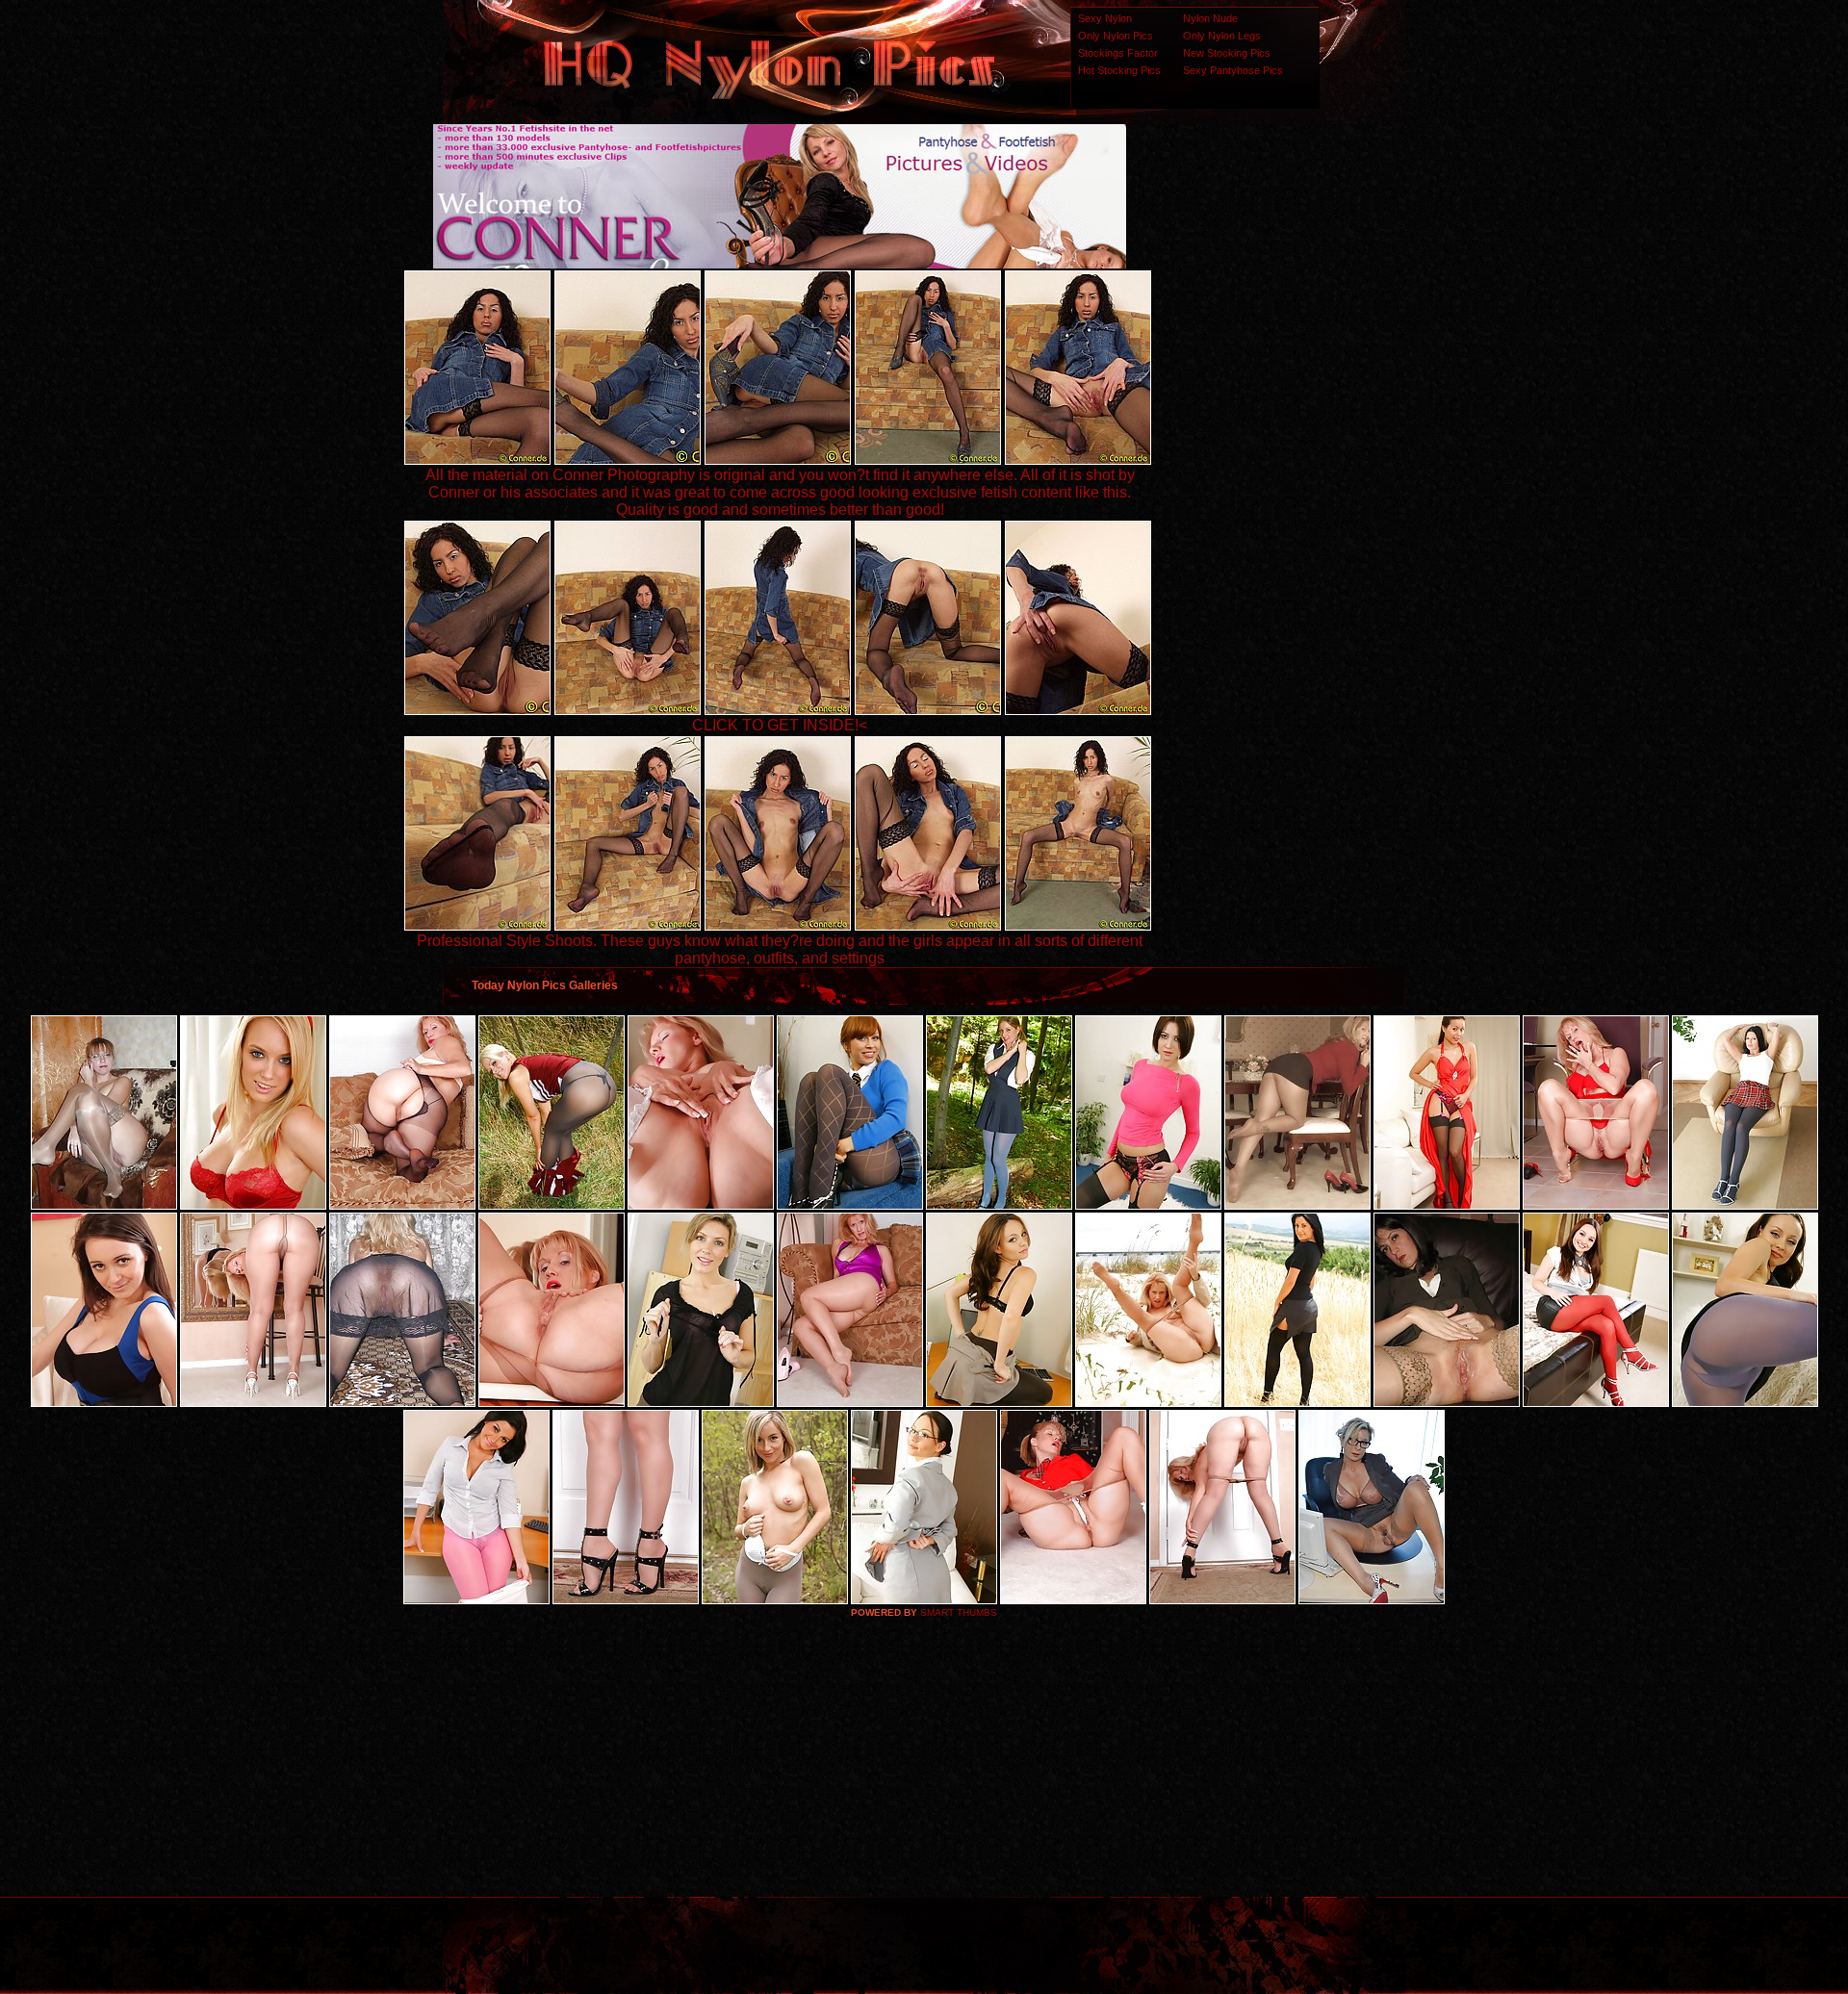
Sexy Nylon (1105, 18)
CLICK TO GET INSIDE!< (780, 725)
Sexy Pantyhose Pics (1233, 70)
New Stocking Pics (1227, 53)
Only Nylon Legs (1222, 36)
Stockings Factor (1118, 53)
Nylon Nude (1210, 18)
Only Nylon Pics (1116, 36)
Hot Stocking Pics (1119, 70)
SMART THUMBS (959, 1612)
